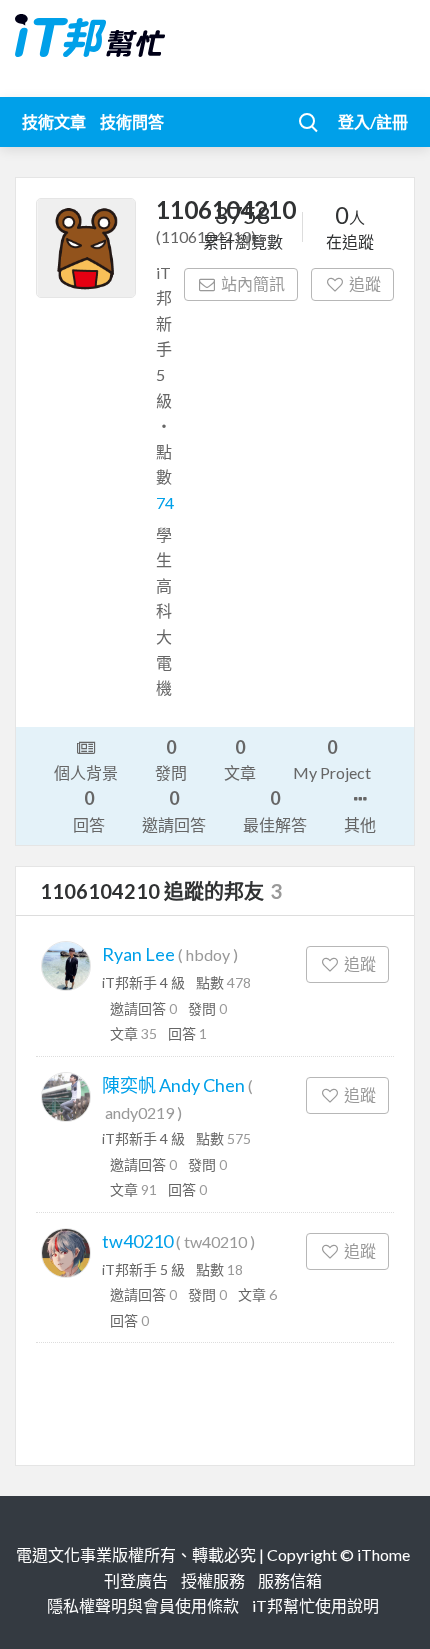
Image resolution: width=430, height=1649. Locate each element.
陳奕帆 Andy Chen (173, 1085)
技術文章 (54, 121)
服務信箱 (290, 1580)
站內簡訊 (253, 283)
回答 (89, 810)
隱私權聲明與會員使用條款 (143, 1605)
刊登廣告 (136, 1580)
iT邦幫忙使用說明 (315, 1605)
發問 (171, 759)
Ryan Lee (138, 954)
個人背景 (86, 772)
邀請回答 (174, 810)
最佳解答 (275, 810)
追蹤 (365, 283)
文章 (240, 759)
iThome (383, 1554)
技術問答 (132, 121)
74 (165, 502)
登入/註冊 (373, 121)
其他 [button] (360, 824)
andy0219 (139, 1112)
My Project (332, 759)
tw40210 (137, 1241)
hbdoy (208, 954)
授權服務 (213, 1580)
